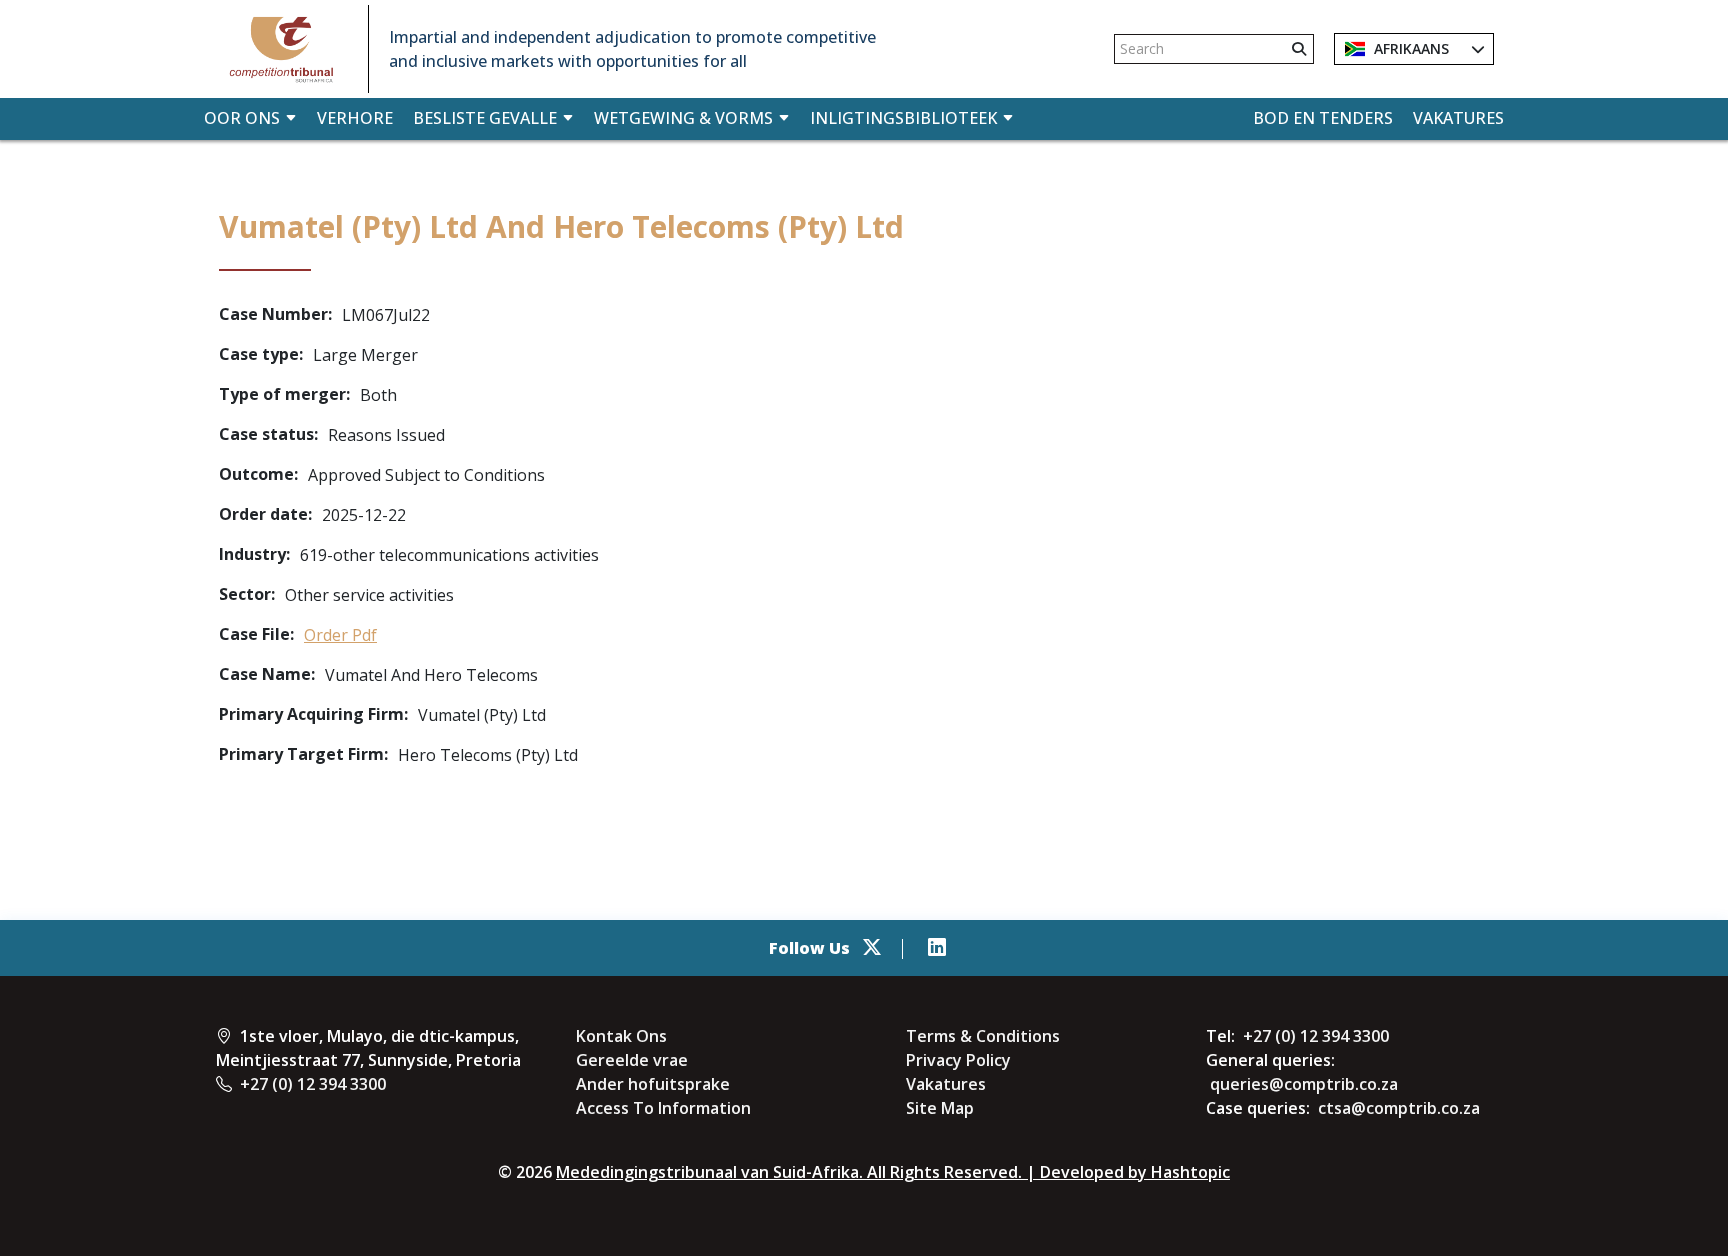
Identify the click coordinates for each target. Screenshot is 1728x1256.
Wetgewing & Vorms (683, 118)
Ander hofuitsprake (653, 1084)
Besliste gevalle (485, 118)
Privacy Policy (958, 1060)
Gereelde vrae (632, 1060)
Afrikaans (1409, 48)
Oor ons (242, 118)
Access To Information (663, 1108)
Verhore (355, 118)
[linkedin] (937, 948)
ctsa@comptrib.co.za (1399, 1108)
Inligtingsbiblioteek (903, 118)
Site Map (940, 1108)
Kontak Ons (621, 1036)
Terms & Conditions (983, 1036)
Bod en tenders (1323, 118)
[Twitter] (872, 948)
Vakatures (1458, 118)
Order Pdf (340, 635)
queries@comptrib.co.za (1304, 1084)
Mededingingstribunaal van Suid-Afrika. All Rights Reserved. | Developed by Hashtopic (893, 1172)
